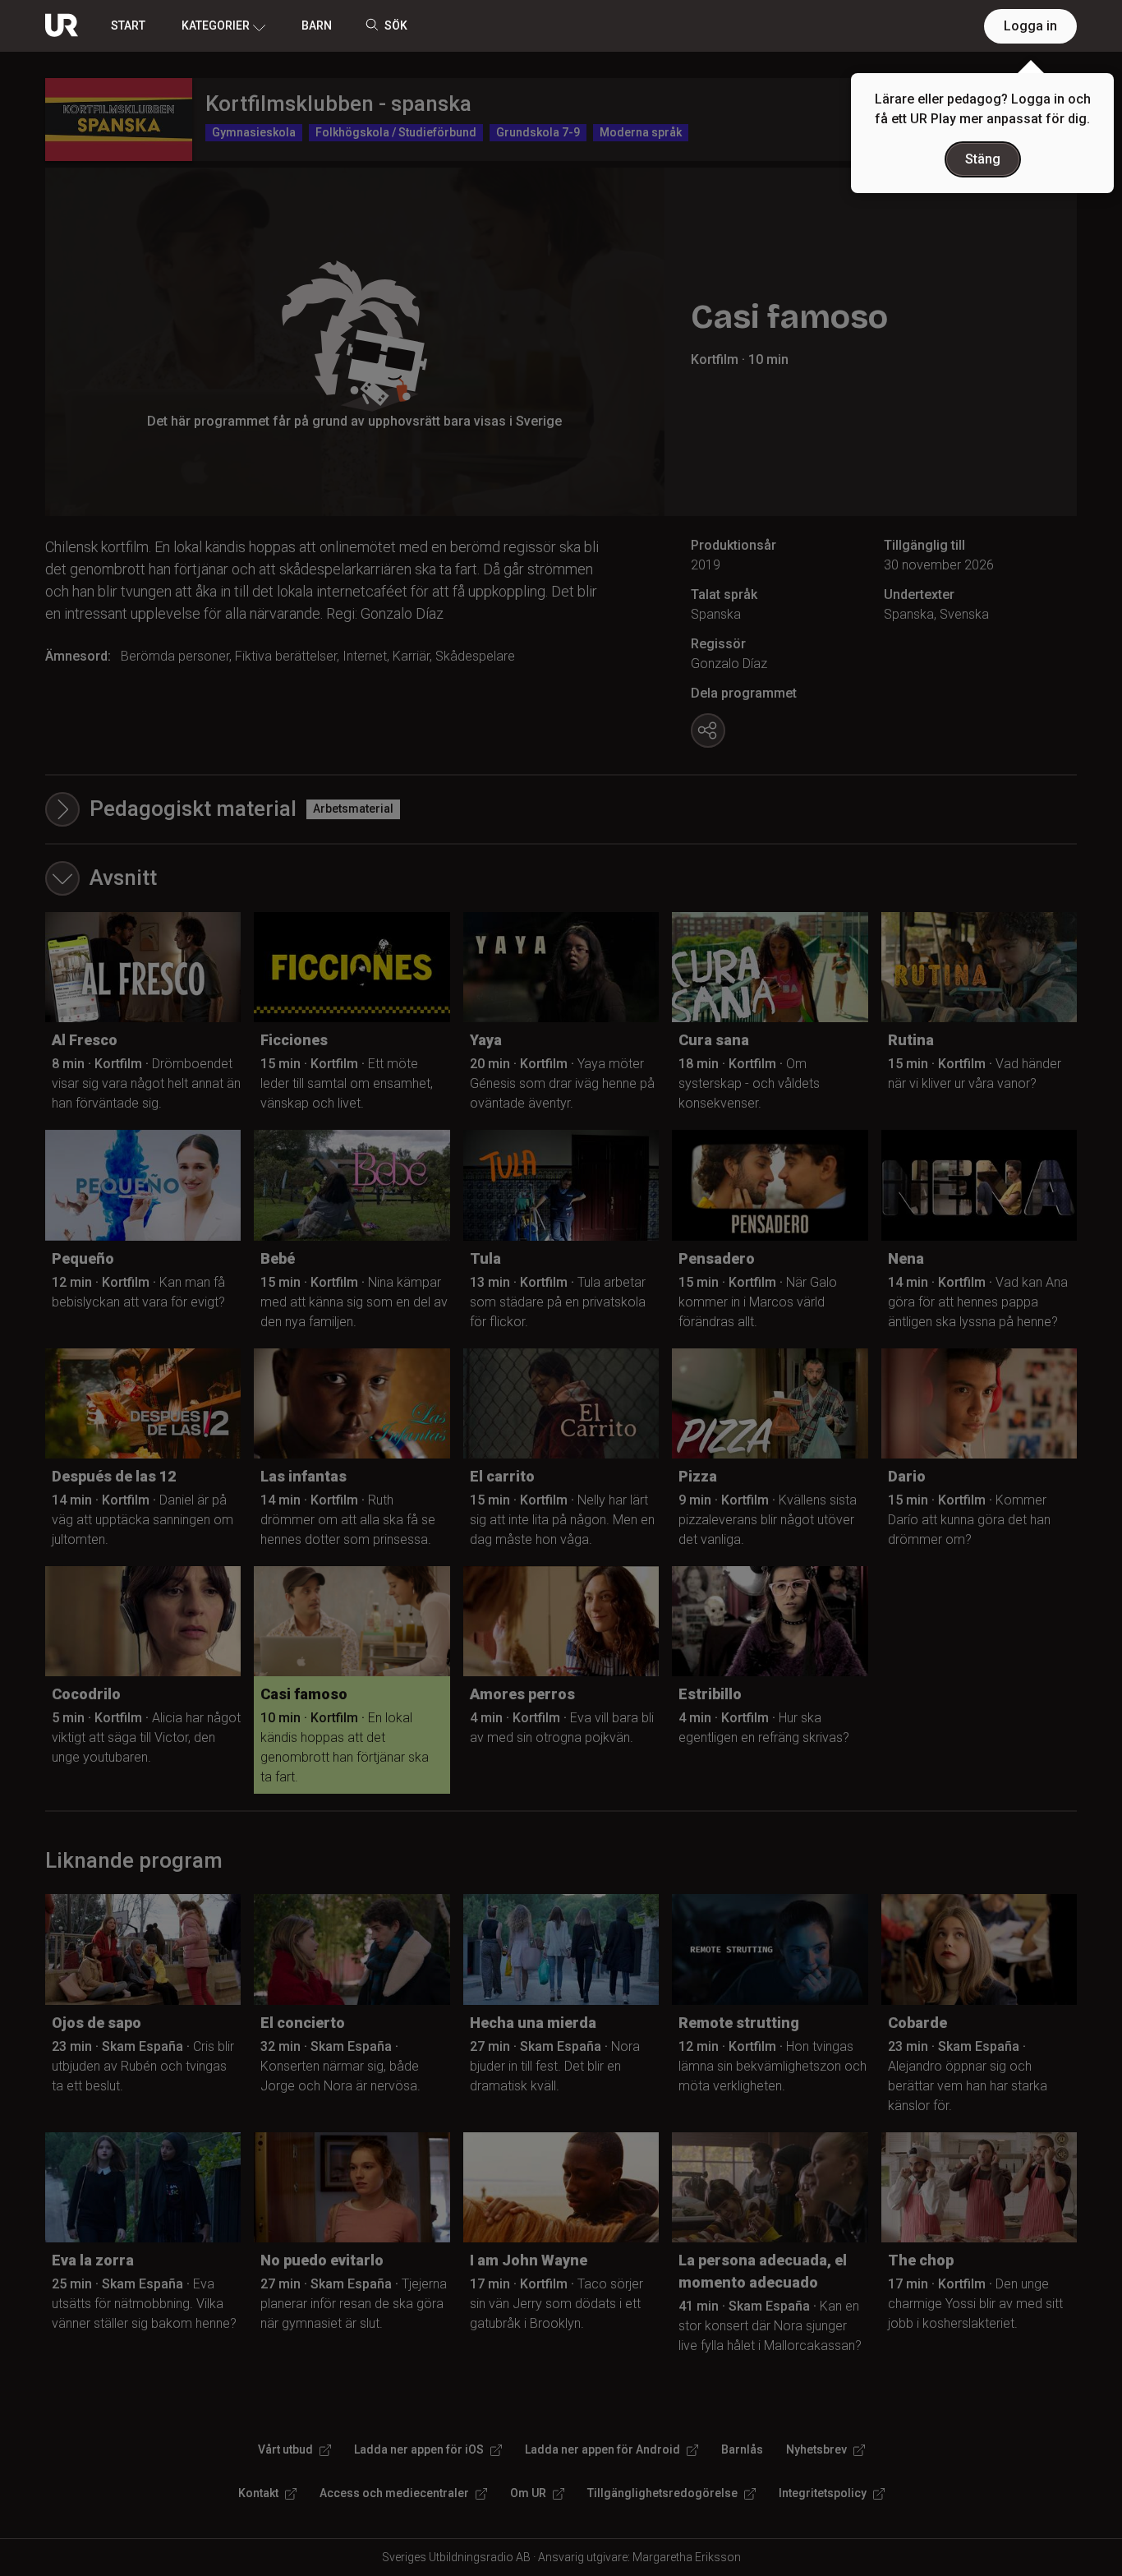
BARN (317, 25)
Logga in (1030, 26)
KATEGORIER (216, 25)
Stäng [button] (983, 159)
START (128, 25)
